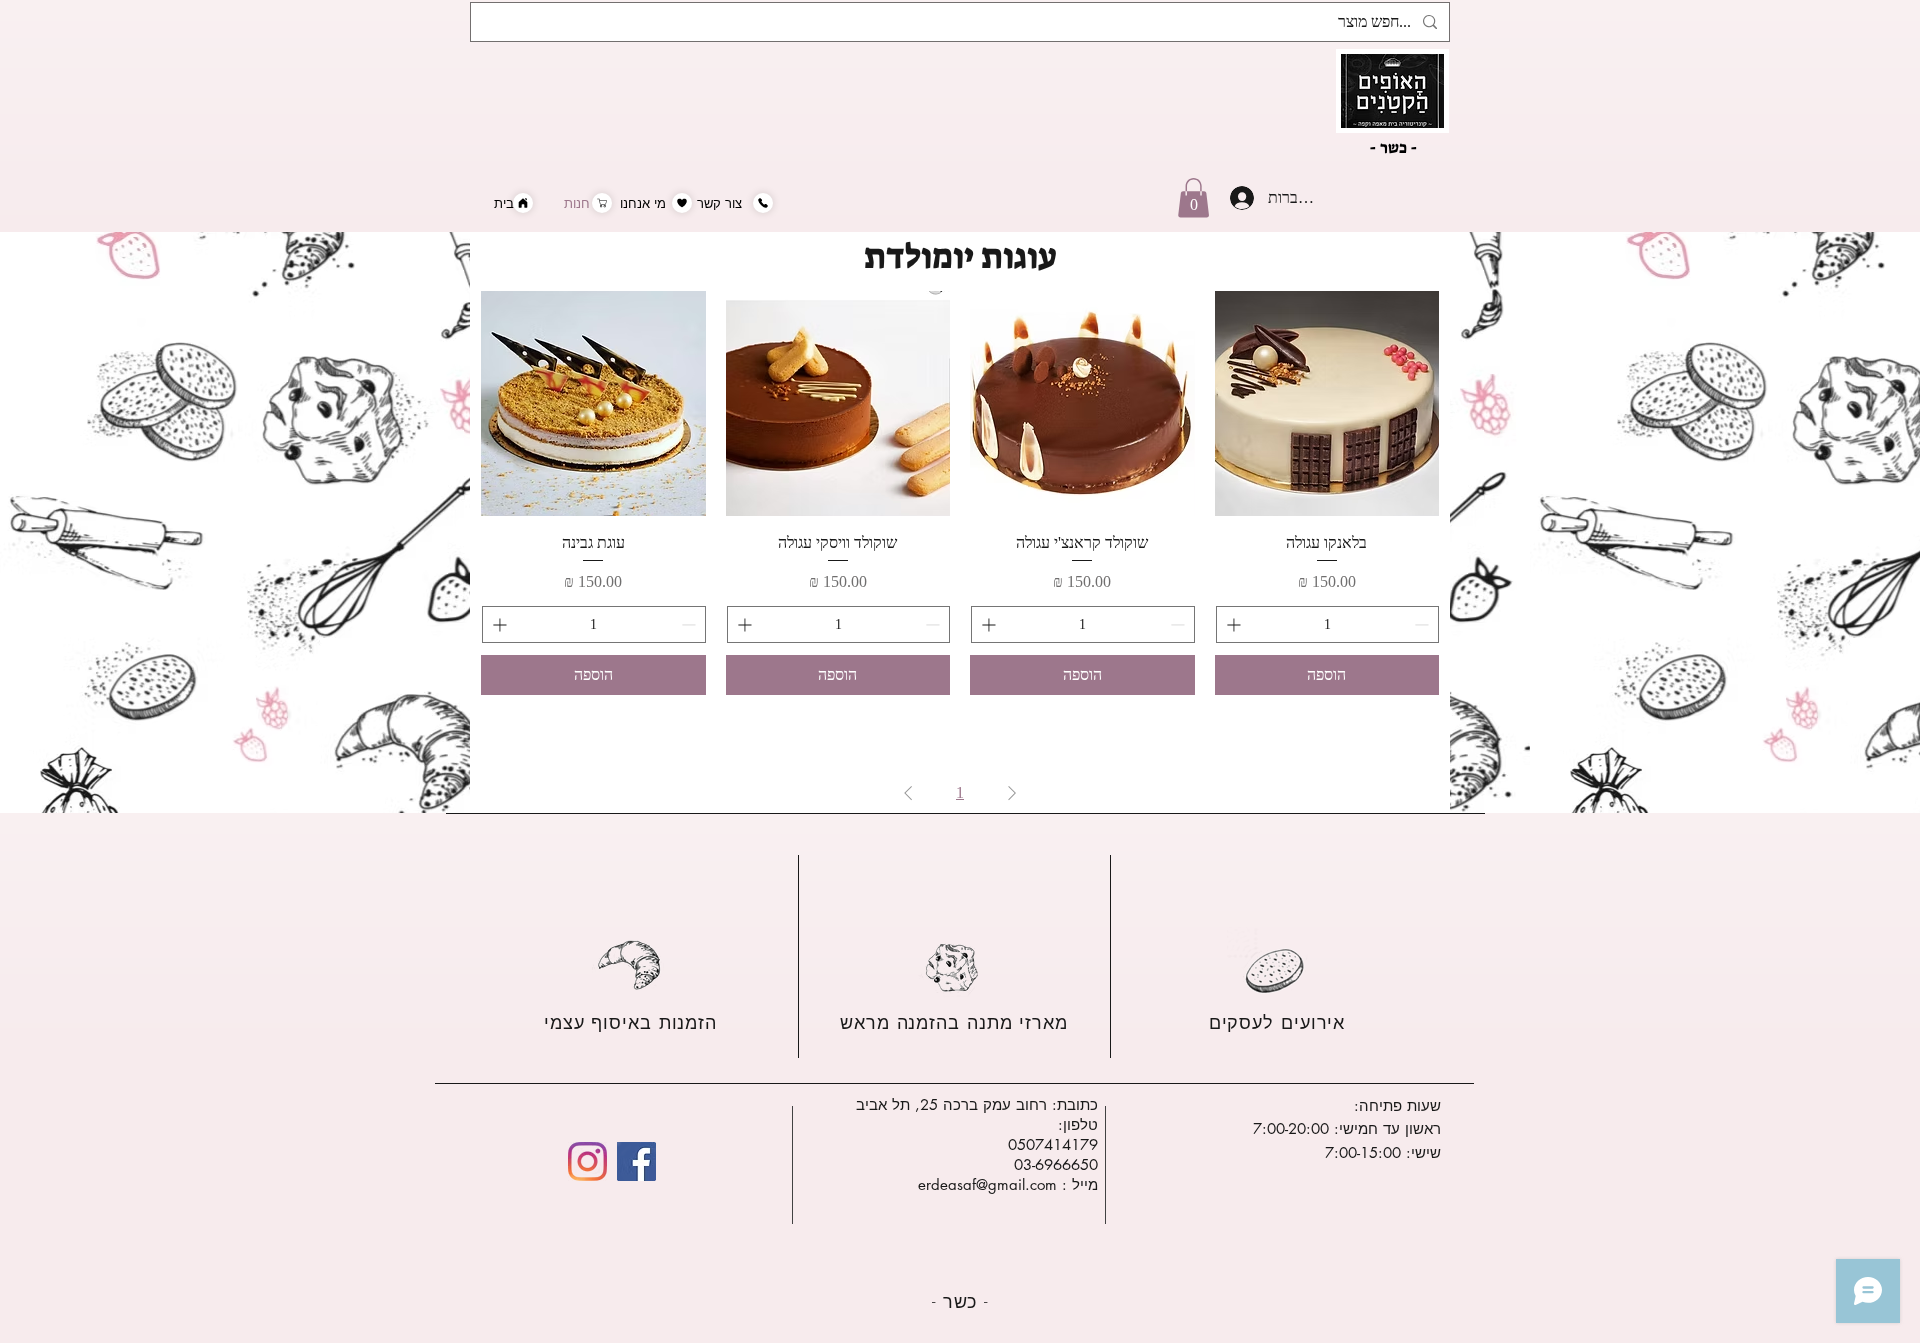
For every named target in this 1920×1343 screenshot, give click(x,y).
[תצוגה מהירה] (1327, 403)
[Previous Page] (1012, 793)
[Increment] (1231, 624)
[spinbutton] (1328, 624)
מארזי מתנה (1014, 1022)
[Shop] (602, 203)
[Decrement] (1423, 624)
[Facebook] (636, 1161)
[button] (1193, 197)
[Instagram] (587, 1161)
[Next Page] (908, 793)
